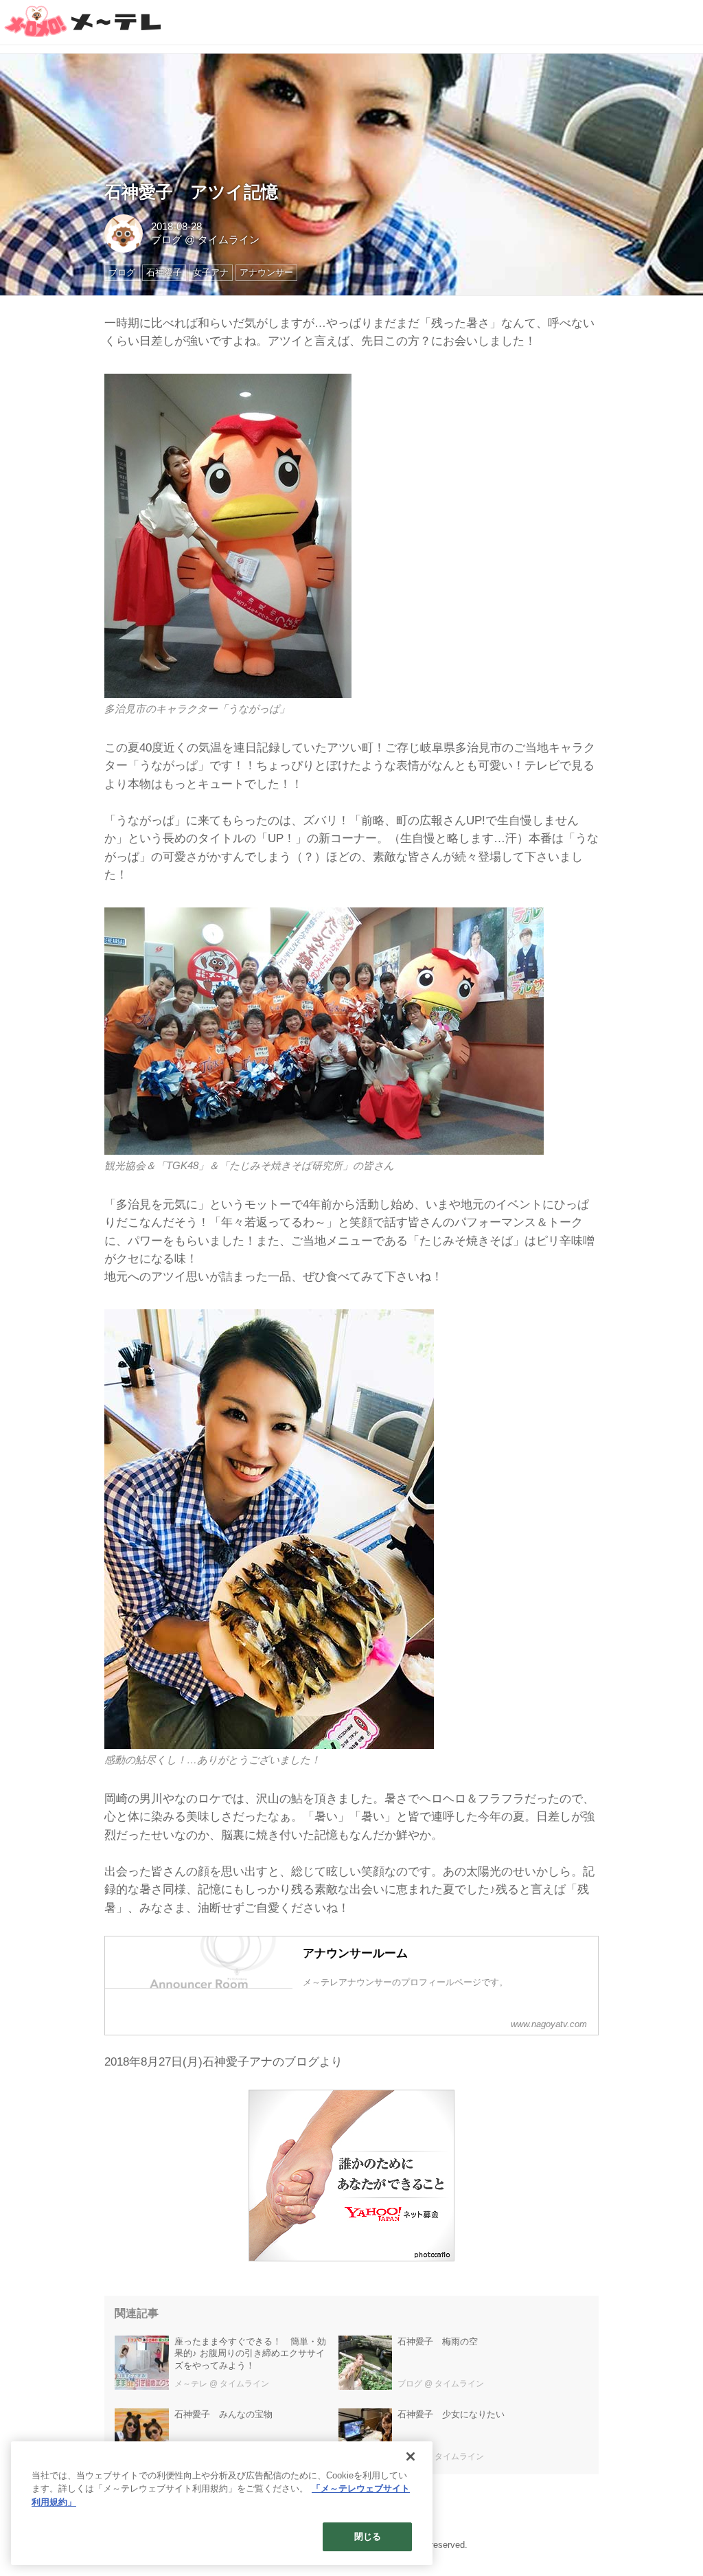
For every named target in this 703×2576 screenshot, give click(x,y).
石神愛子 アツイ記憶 (191, 192)
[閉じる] (411, 2456)
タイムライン (229, 240)
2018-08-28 (176, 227)
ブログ (166, 240)
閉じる (368, 2537)
